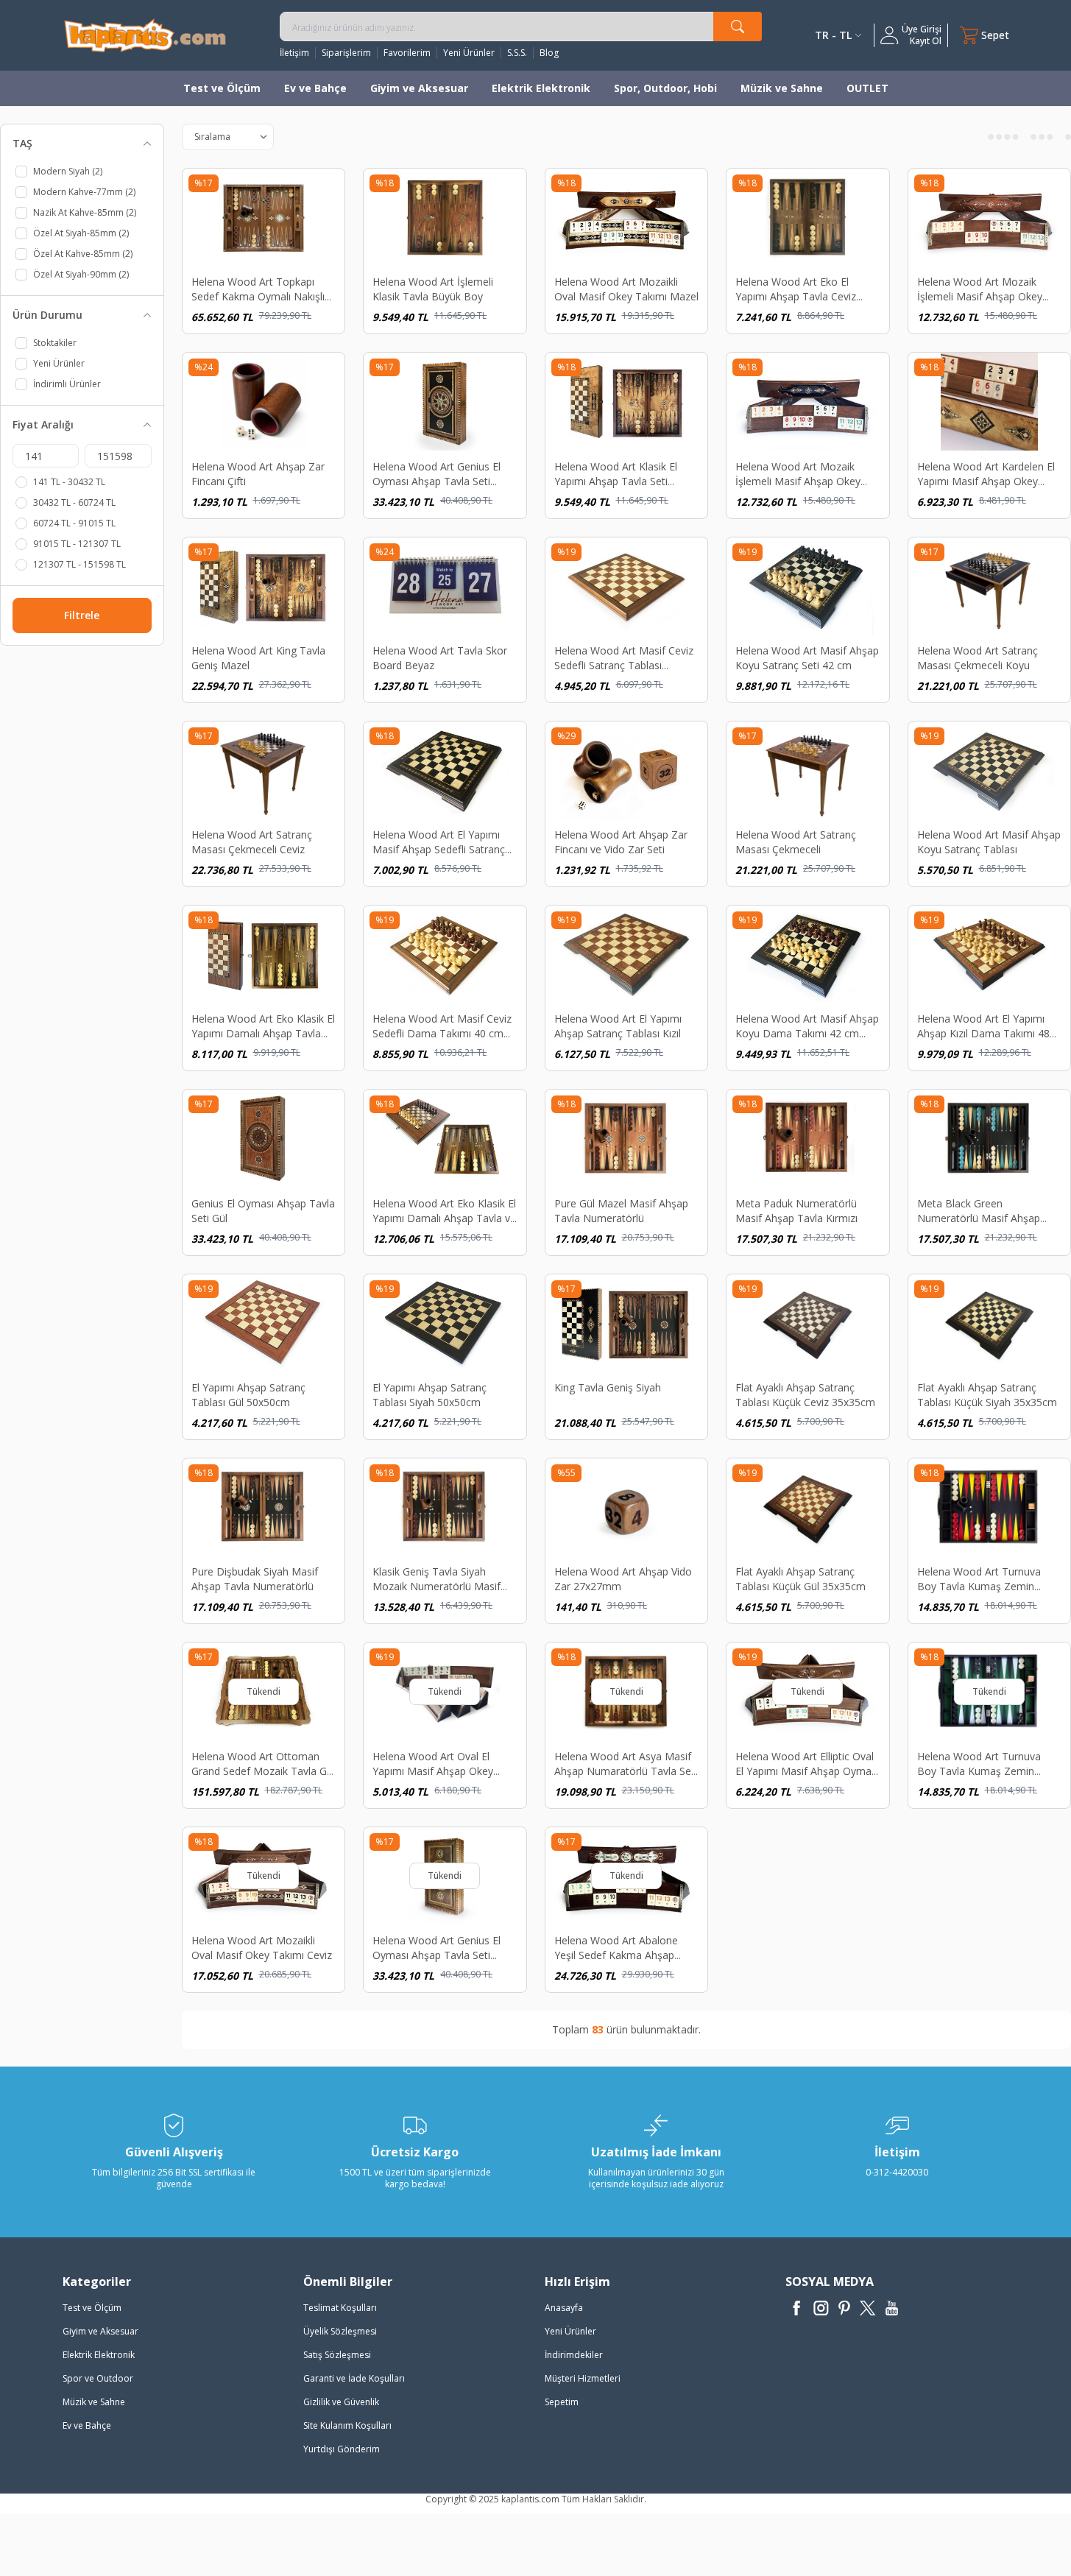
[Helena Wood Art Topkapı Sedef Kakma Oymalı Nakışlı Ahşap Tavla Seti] (264, 217)
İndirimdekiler (574, 2355)
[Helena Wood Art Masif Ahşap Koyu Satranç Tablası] (990, 770)
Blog (549, 53)
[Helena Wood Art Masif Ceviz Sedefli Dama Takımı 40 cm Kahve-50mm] (445, 954)
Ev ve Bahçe (315, 88)
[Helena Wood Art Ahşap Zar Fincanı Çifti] (264, 401)
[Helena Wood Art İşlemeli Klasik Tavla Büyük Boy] (445, 217)
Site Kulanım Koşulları (347, 2425)
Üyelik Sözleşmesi (340, 2331)
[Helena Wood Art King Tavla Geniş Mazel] (264, 586)
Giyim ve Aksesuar (419, 88)
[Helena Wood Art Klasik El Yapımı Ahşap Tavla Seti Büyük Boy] (627, 401)
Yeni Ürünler (469, 53)
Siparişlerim (346, 53)
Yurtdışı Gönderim (342, 2449)
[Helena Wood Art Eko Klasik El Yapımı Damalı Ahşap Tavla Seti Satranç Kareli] (264, 954)
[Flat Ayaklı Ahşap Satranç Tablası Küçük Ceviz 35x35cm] (808, 1323)
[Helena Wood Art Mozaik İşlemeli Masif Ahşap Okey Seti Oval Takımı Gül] (990, 217)
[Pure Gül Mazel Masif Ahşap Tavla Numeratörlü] (627, 1138)
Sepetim (562, 2402)
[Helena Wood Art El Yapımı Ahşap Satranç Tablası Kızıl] (627, 954)
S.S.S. (517, 53)
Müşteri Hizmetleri (583, 2378)
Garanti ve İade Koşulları (354, 2378)
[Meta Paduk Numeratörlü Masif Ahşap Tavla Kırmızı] (808, 1138)
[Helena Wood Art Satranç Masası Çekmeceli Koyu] (990, 586)
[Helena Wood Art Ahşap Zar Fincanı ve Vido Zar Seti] (627, 770)
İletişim (294, 53)
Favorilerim (407, 53)
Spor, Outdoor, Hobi (665, 88)
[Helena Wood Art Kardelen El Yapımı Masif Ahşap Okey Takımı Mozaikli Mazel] (990, 401)
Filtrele (82, 615)
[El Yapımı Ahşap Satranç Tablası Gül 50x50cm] (264, 1323)
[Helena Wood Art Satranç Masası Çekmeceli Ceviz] (264, 770)
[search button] (738, 27)
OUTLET (867, 88)
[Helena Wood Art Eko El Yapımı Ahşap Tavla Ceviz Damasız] (808, 217)
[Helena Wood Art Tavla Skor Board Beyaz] (445, 586)
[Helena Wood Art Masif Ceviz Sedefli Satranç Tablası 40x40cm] (627, 586)
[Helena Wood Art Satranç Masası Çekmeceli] (808, 770)
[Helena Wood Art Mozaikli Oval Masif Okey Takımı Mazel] (627, 217)
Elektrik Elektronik (541, 88)
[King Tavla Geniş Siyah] (627, 1323)
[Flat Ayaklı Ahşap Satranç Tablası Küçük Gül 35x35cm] (808, 1507)
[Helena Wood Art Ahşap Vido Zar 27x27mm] (627, 1507)
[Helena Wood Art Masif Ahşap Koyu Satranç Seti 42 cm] (808, 586)
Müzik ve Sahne (782, 88)
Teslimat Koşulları (340, 2308)
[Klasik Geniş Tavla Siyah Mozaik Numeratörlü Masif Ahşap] (445, 1507)
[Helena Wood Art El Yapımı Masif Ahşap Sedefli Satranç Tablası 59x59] (445, 770)
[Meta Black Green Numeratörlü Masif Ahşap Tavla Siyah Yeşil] (990, 1138)
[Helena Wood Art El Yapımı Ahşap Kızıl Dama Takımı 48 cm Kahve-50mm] (990, 954)
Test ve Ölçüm (222, 88)
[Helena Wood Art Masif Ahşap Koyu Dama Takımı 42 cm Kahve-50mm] (808, 954)
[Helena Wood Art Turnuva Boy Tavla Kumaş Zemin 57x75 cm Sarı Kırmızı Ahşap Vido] (990, 1507)
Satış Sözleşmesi (337, 2355)
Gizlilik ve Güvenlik (341, 2402)
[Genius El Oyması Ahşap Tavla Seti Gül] (264, 1138)
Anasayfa (564, 2308)
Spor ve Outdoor (98, 2378)
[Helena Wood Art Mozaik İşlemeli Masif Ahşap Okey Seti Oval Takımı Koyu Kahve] (808, 401)
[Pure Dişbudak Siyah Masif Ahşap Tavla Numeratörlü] (264, 1507)
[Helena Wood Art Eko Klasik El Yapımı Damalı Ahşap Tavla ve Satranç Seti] (445, 1138)
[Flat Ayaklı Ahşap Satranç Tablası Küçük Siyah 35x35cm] (990, 1323)
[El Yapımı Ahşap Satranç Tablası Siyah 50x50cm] (445, 1323)
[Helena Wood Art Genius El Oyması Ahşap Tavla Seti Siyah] (445, 401)
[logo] (145, 35)
